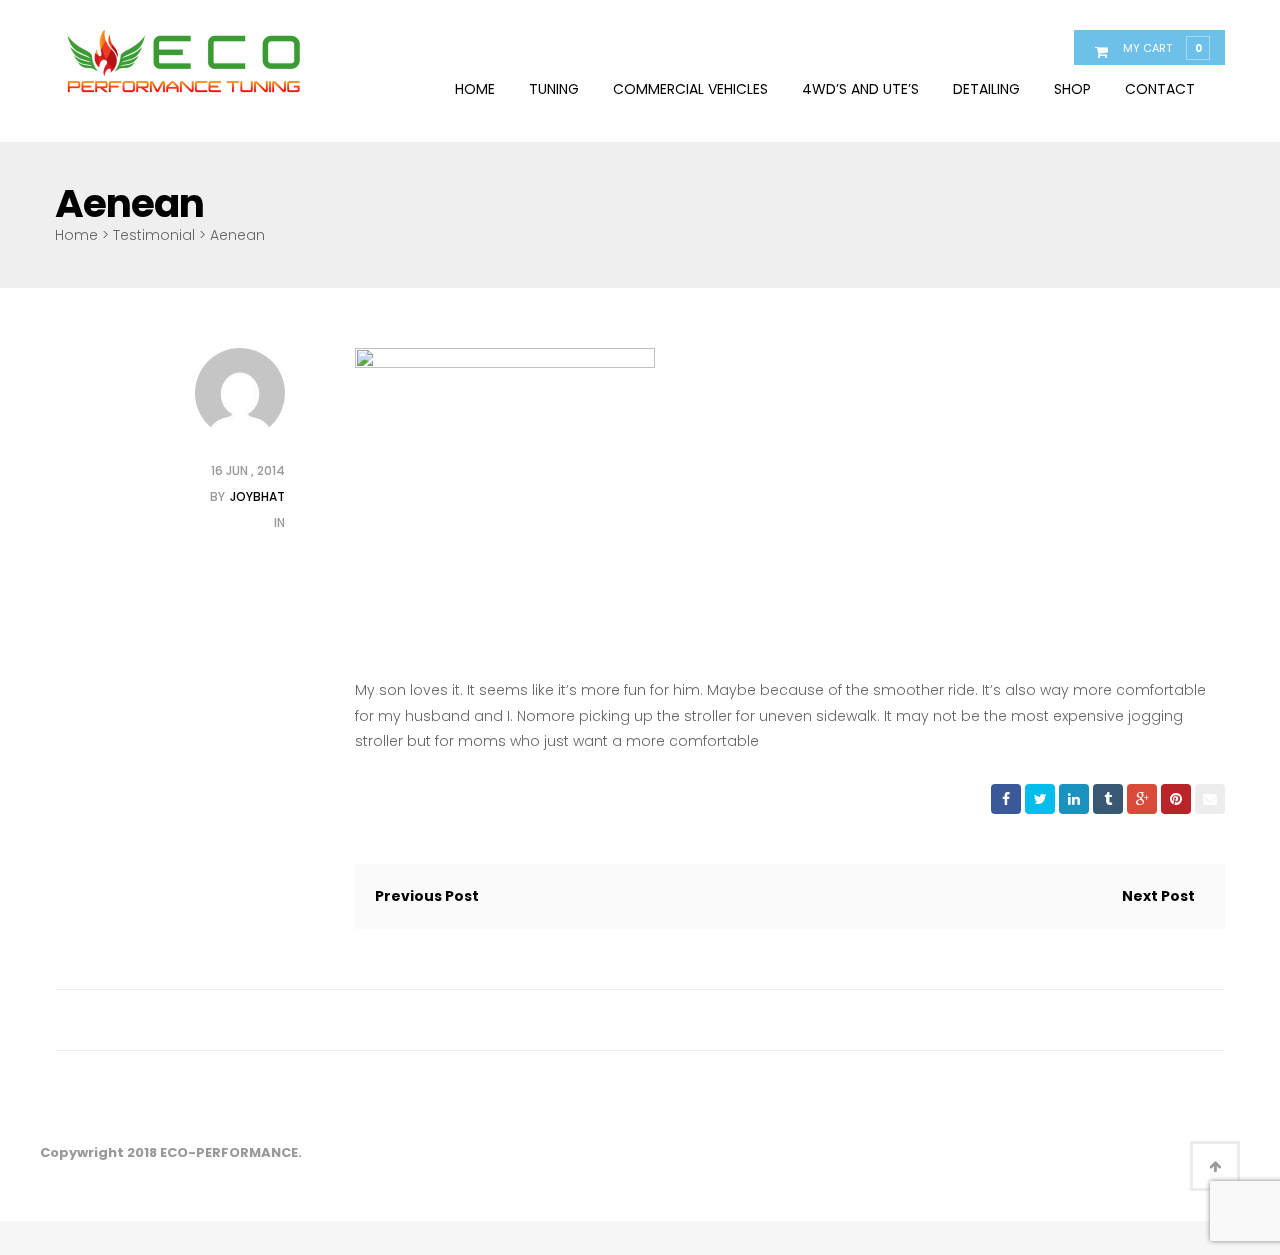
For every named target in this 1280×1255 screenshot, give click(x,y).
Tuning (554, 89)
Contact (1160, 89)
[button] (1161, 47)
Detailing (986, 89)
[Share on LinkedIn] (1074, 799)
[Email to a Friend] (1210, 799)
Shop (1072, 89)
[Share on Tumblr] (1108, 799)
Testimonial (154, 235)
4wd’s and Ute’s (860, 89)
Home (475, 89)
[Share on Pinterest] (1176, 799)
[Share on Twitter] (1040, 799)
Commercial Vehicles (690, 89)
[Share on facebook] (1006, 799)
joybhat (257, 496)
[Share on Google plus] (1142, 799)
